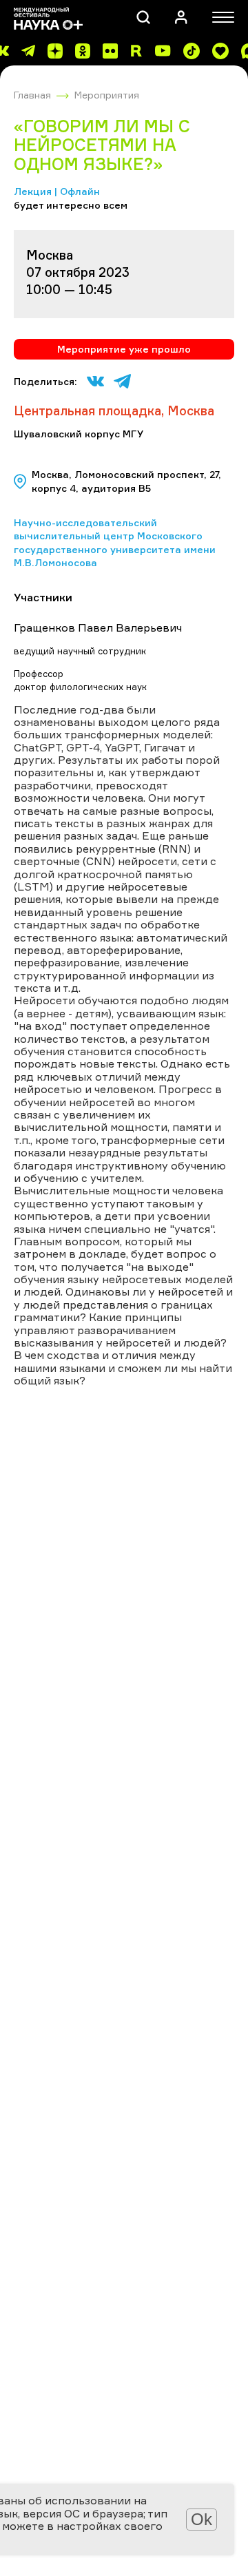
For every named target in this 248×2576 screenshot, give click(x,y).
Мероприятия (107, 95)
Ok (201, 2519)
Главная (32, 95)
